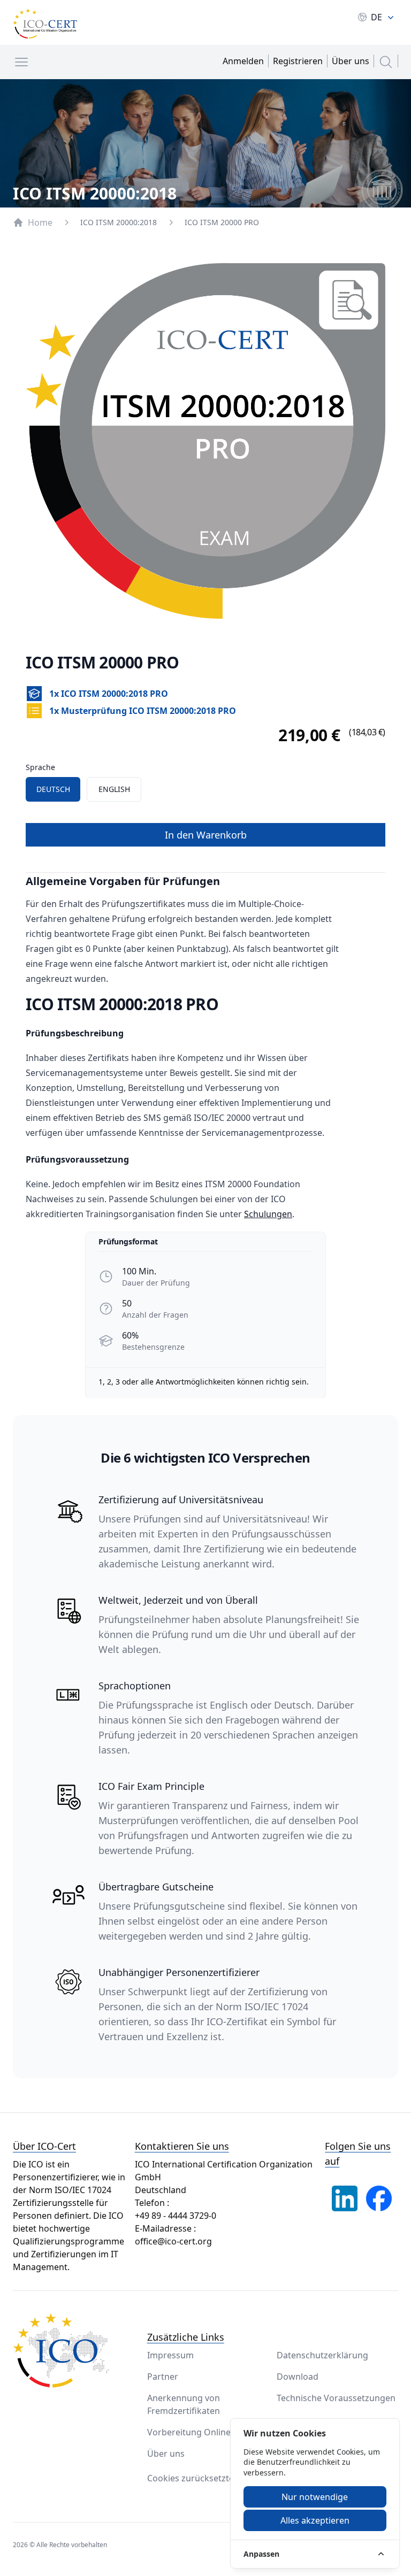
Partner (163, 2377)
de (376, 17)
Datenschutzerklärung (322, 2355)
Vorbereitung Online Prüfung (207, 2432)
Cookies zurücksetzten (193, 2478)
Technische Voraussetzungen (336, 2398)
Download (298, 2377)
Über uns (166, 2454)
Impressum (170, 2355)
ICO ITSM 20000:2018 (119, 222)
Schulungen (268, 1214)
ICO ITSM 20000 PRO (222, 222)
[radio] (53, 789)
